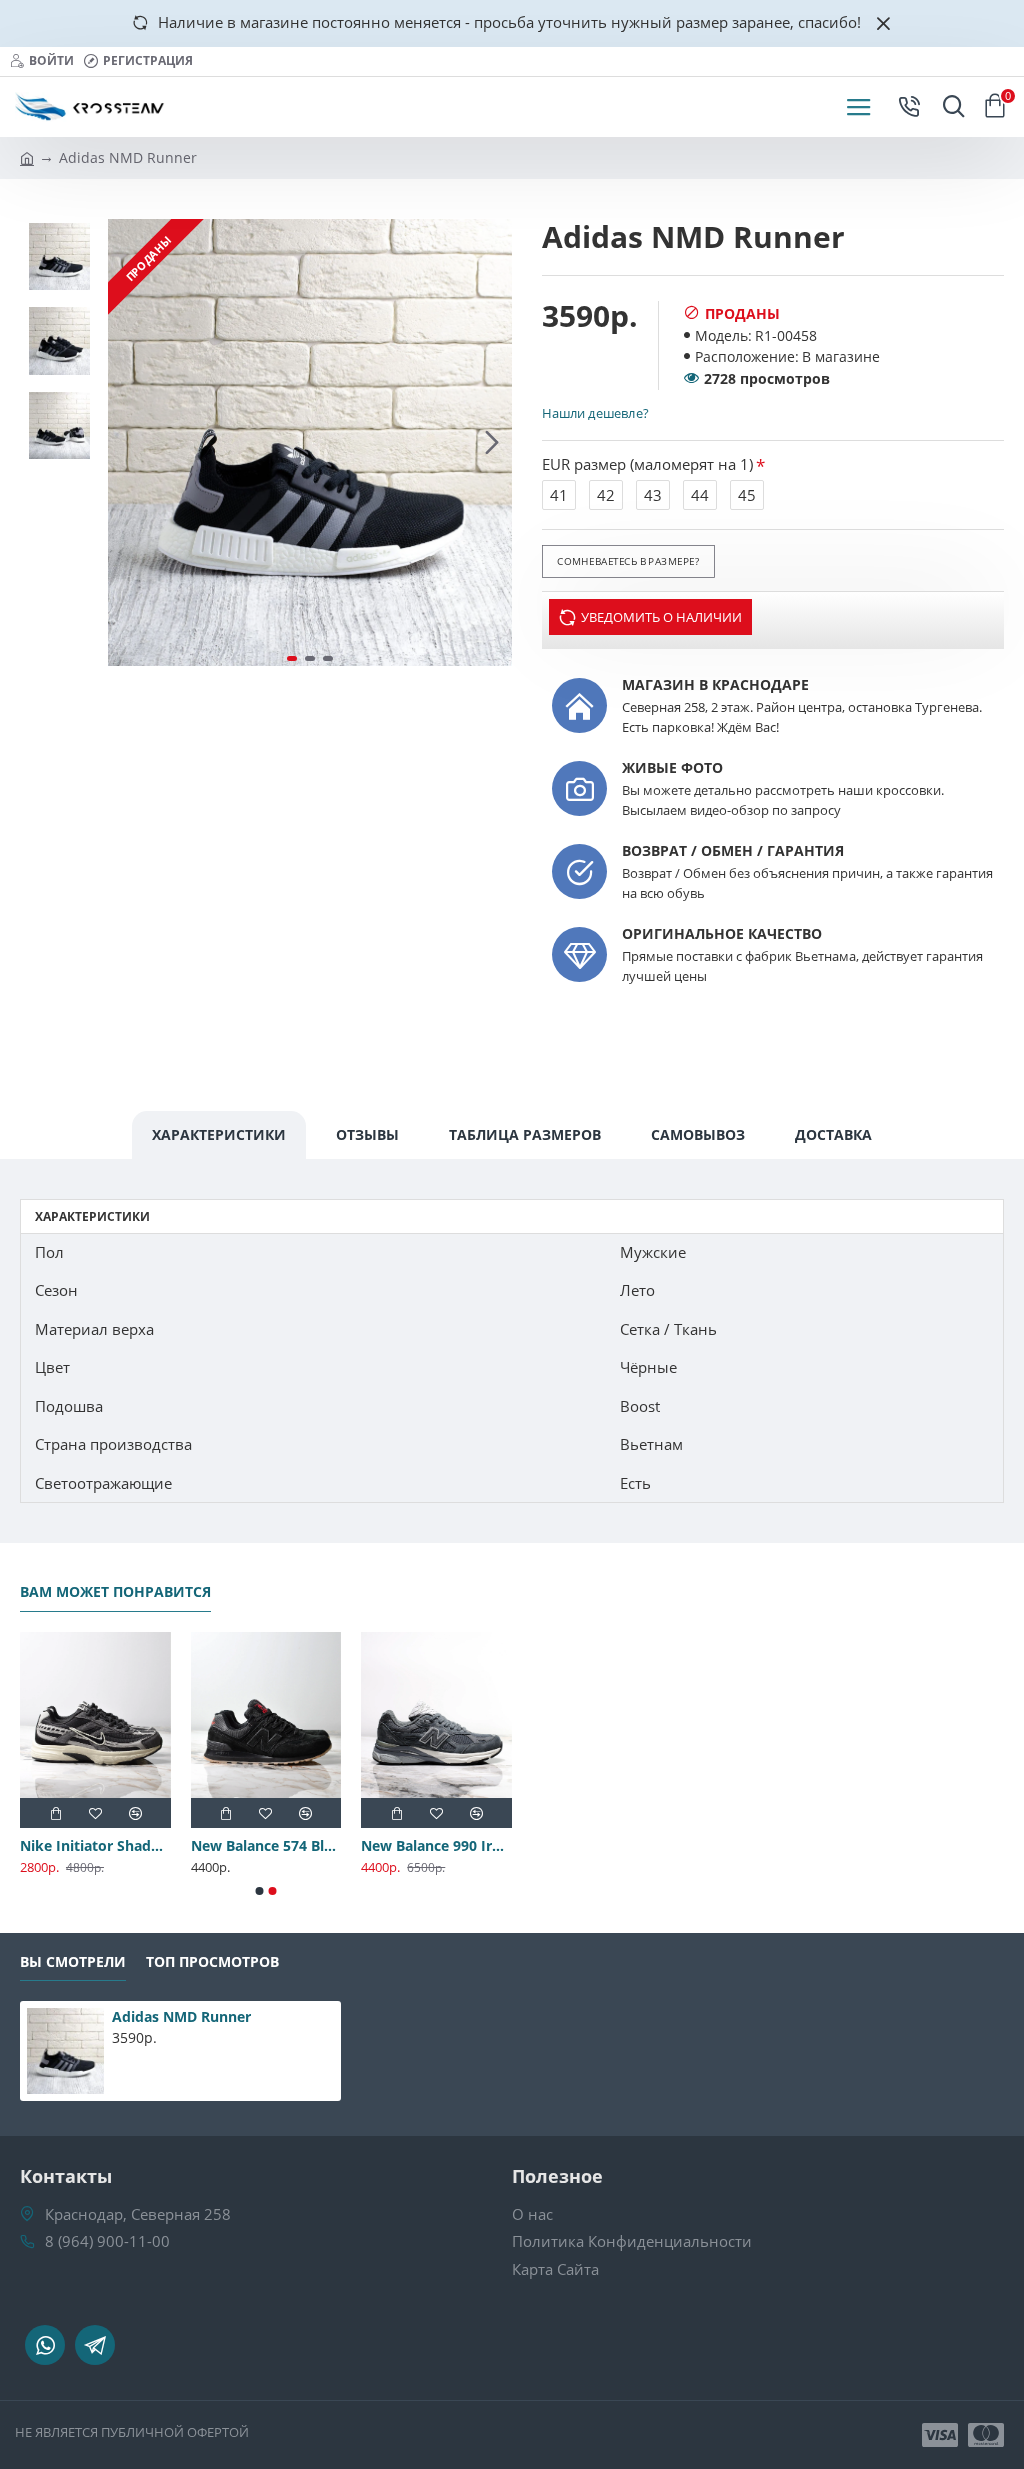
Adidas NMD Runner (181, 2017)
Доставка (833, 1134)
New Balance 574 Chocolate (423, 1846)
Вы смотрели (73, 1962)
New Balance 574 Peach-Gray (252, 1846)
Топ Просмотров (212, 1962)
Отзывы (367, 1134)
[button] (128, 443)
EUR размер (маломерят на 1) (647, 464)
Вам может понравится (115, 1592)
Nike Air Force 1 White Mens (81, 1846)
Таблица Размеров (525, 1134)
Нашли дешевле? (595, 413)
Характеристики (219, 1134)
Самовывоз (698, 1134)
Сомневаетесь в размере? (628, 561)
